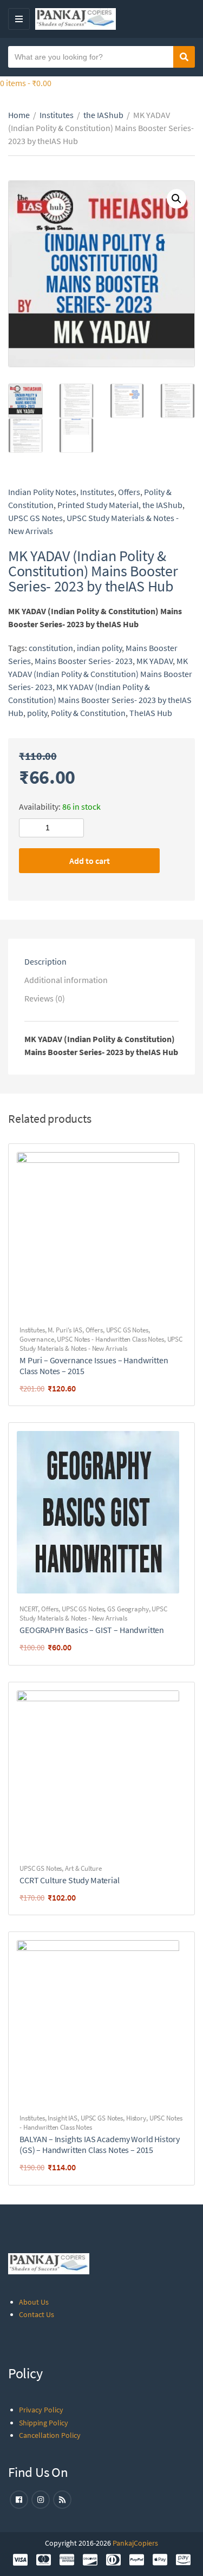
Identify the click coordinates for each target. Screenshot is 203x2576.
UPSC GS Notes (35, 518)
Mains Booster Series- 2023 (84, 661)
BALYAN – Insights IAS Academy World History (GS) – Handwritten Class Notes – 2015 (100, 2144)
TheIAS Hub (151, 713)
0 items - (26, 83)
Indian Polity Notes (42, 492)
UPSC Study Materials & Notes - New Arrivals (101, 1344)
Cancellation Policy (50, 2435)
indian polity (99, 648)
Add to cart (90, 861)
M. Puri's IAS (65, 1330)
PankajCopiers (135, 2543)
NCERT (29, 1609)
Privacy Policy (41, 2410)
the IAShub (103, 115)
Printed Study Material (98, 505)
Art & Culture (83, 1868)
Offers (129, 492)
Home (19, 115)
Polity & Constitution (88, 713)
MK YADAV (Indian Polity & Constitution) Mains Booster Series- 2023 (100, 674)
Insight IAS (63, 2118)
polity (37, 713)
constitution (51, 648)
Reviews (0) (45, 998)
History (136, 2118)
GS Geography (128, 1609)
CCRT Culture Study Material (70, 1880)
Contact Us (37, 2314)
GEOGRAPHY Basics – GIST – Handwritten (92, 1630)
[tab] (101, 961)
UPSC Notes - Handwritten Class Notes (110, 1339)
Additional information (66, 980)
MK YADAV (155, 661)
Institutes (57, 115)
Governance (37, 1339)
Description (45, 961)
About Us (34, 2302)
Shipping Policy (44, 2423)
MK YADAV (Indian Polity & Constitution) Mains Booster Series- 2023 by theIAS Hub (100, 700)
